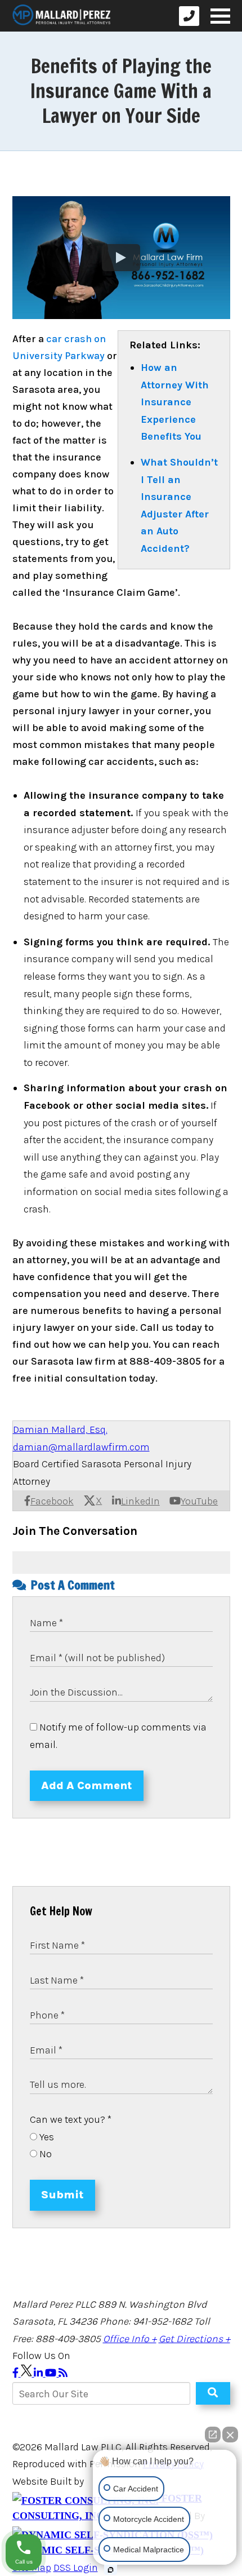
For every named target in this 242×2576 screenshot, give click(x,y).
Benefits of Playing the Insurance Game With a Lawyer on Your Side (121, 91)
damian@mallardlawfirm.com (81, 1447)
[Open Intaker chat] (111, 2570)
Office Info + (130, 2339)
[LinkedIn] (39, 2373)
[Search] (213, 2393)
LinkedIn (140, 1501)
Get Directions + (194, 2339)
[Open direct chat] (213, 2429)
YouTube (199, 1501)
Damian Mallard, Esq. (60, 1429)
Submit (62, 2195)
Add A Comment (87, 1785)
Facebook (52, 1501)
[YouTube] (52, 2373)
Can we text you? (71, 2119)
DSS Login (76, 2568)
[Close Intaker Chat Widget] (230, 2429)
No (44, 2154)
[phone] (189, 16)
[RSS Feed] (63, 2373)
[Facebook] (17, 2373)
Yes (46, 2137)
